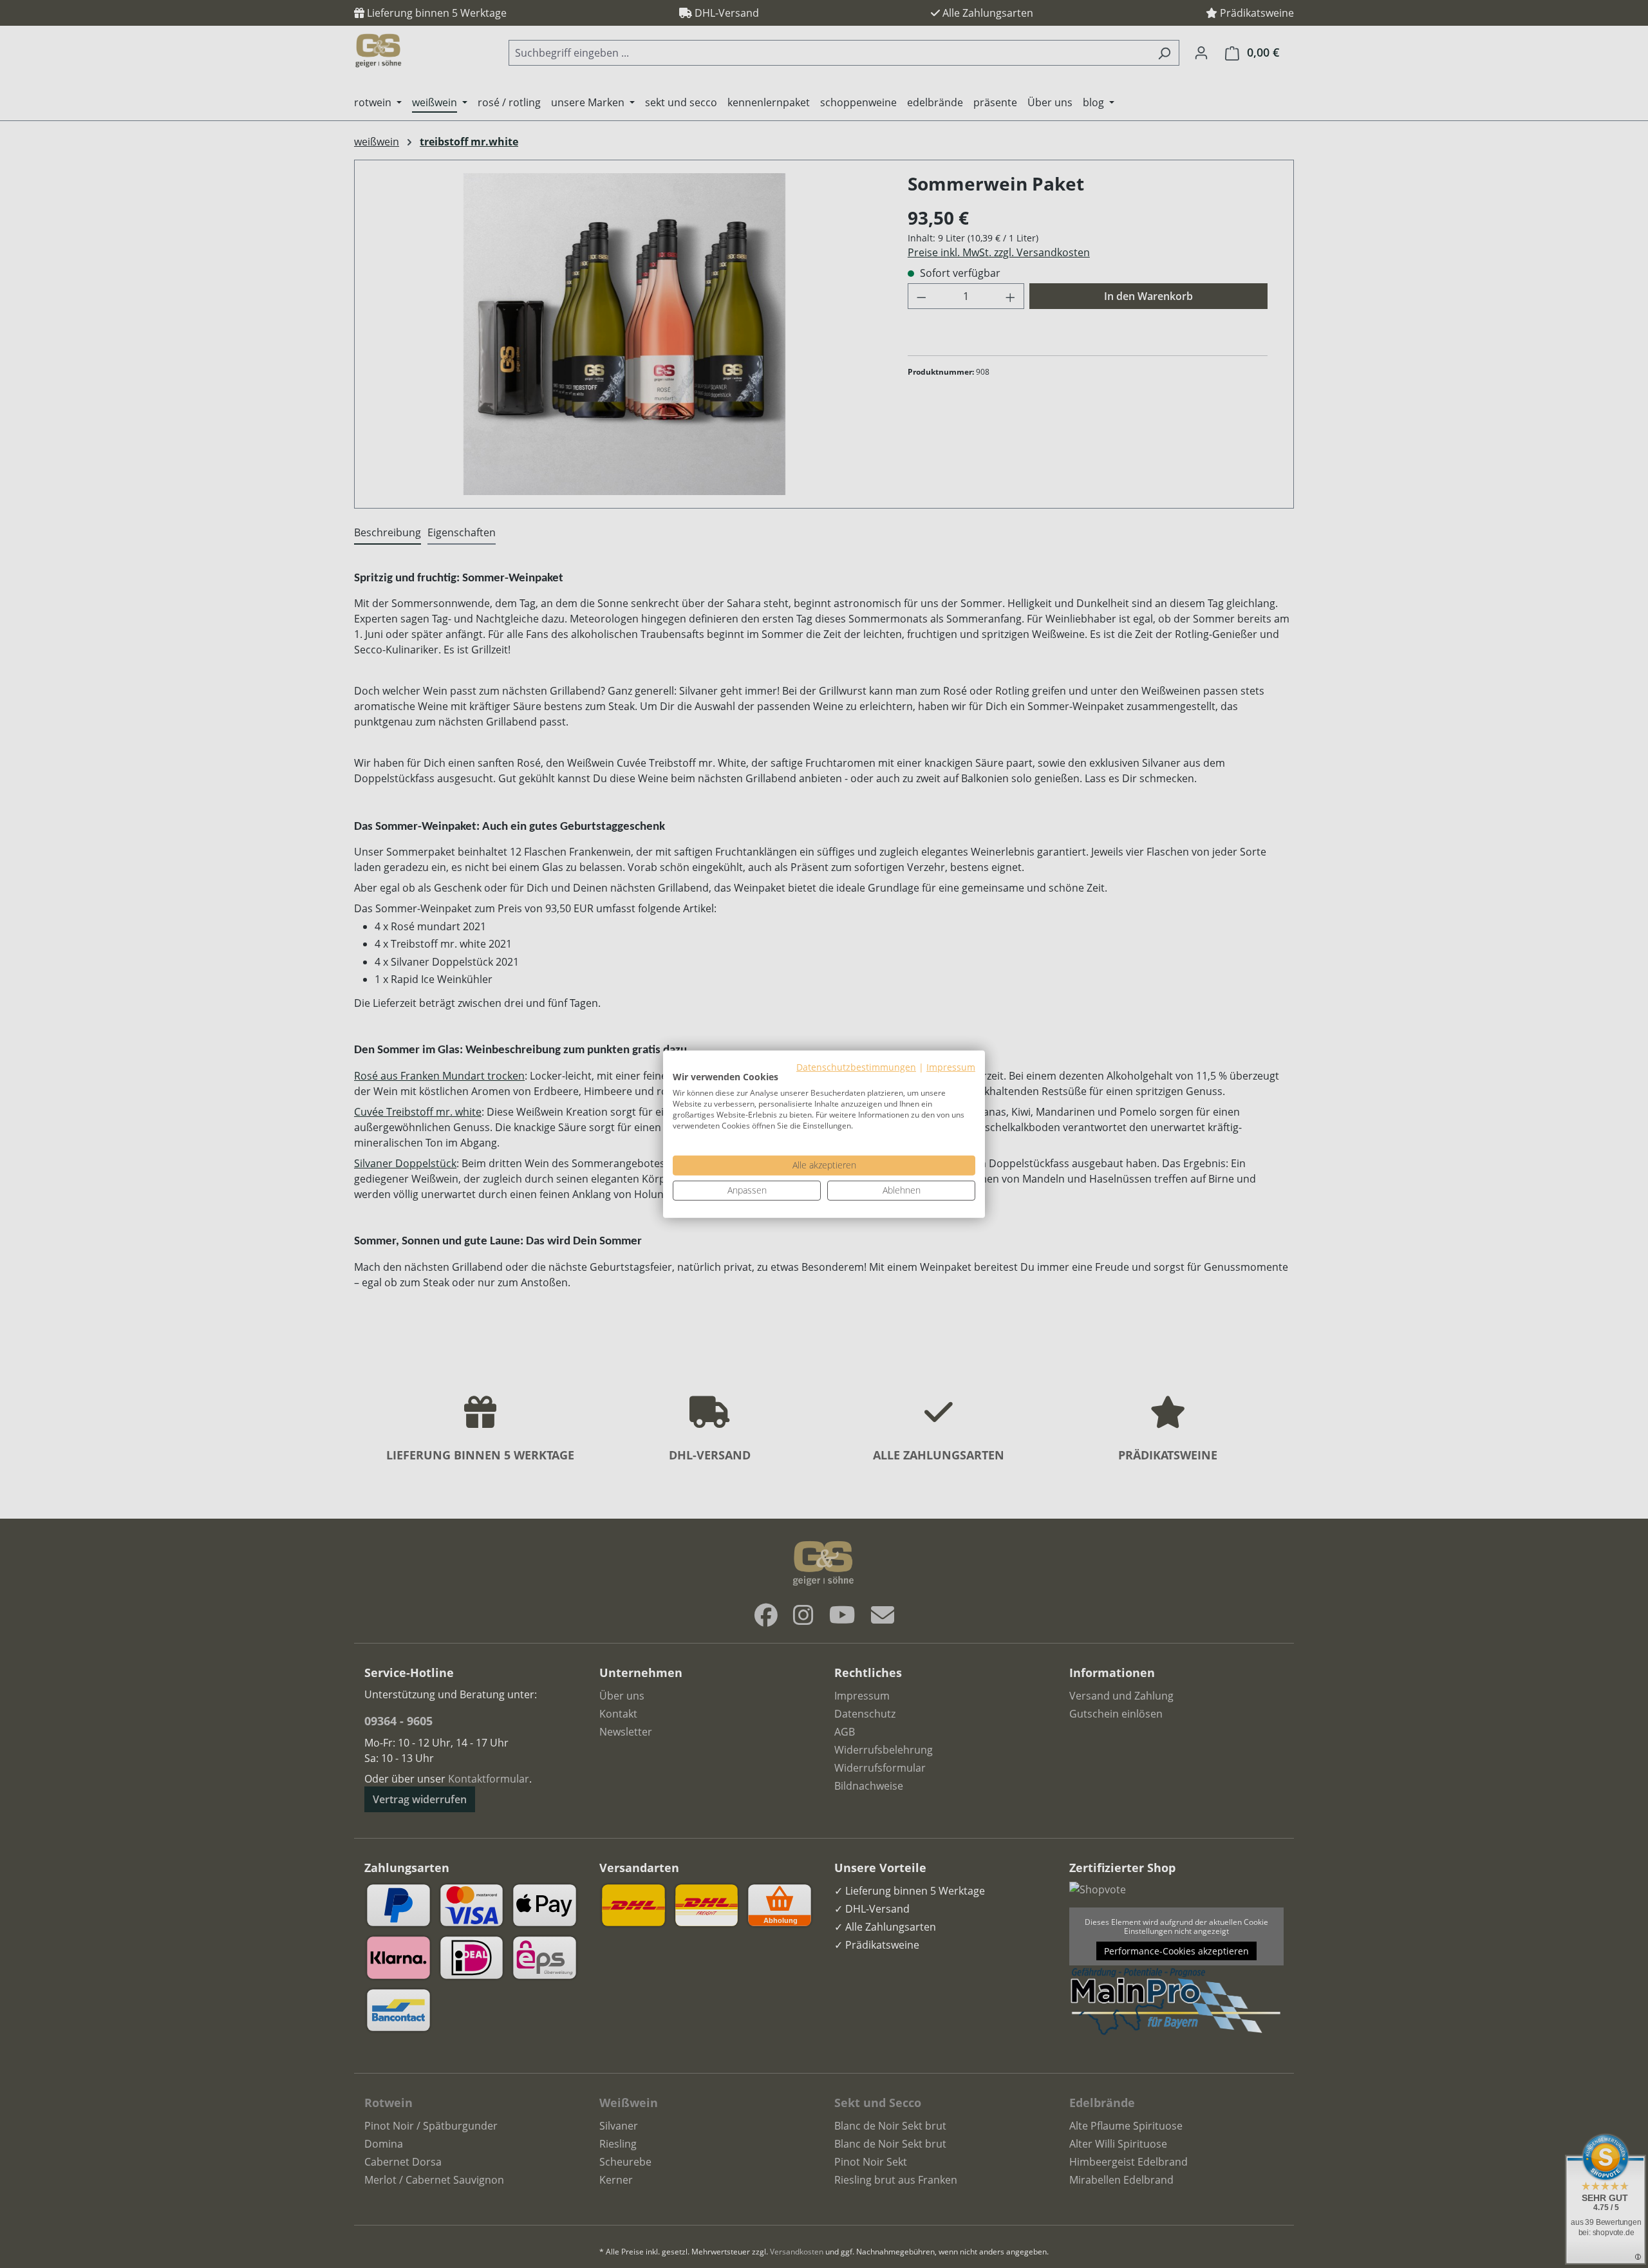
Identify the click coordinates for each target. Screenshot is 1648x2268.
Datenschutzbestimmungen (856, 1066)
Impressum (951, 1066)
